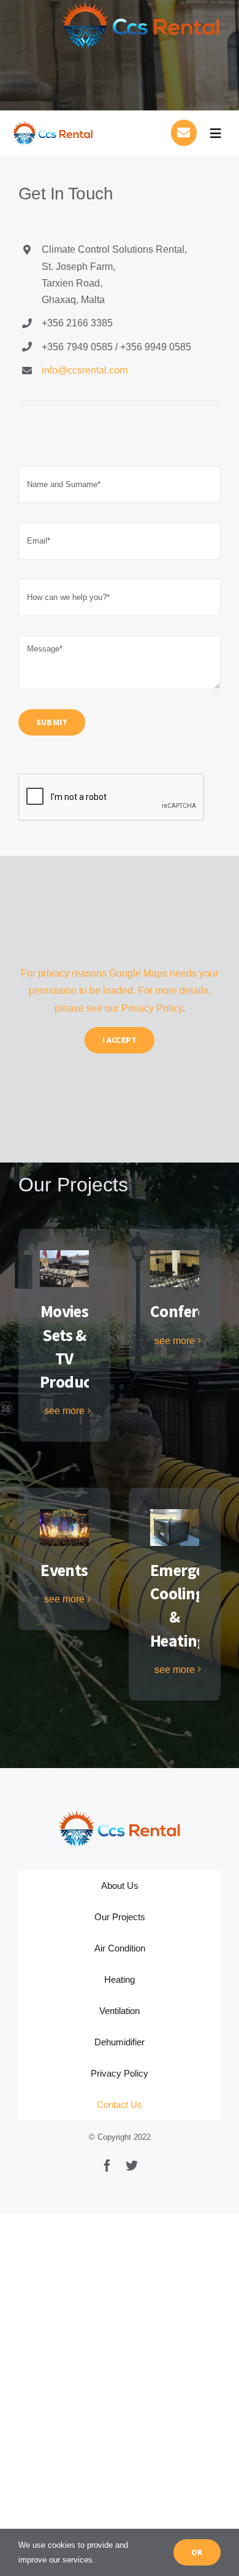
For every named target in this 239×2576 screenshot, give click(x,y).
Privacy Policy (152, 1008)
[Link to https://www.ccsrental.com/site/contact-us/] (184, 133)
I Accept (120, 1040)
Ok (197, 2552)
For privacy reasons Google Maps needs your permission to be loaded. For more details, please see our (120, 991)
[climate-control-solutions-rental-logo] (53, 125)
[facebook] (107, 2166)
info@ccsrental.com (85, 370)
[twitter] (132, 2166)
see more (64, 1411)
